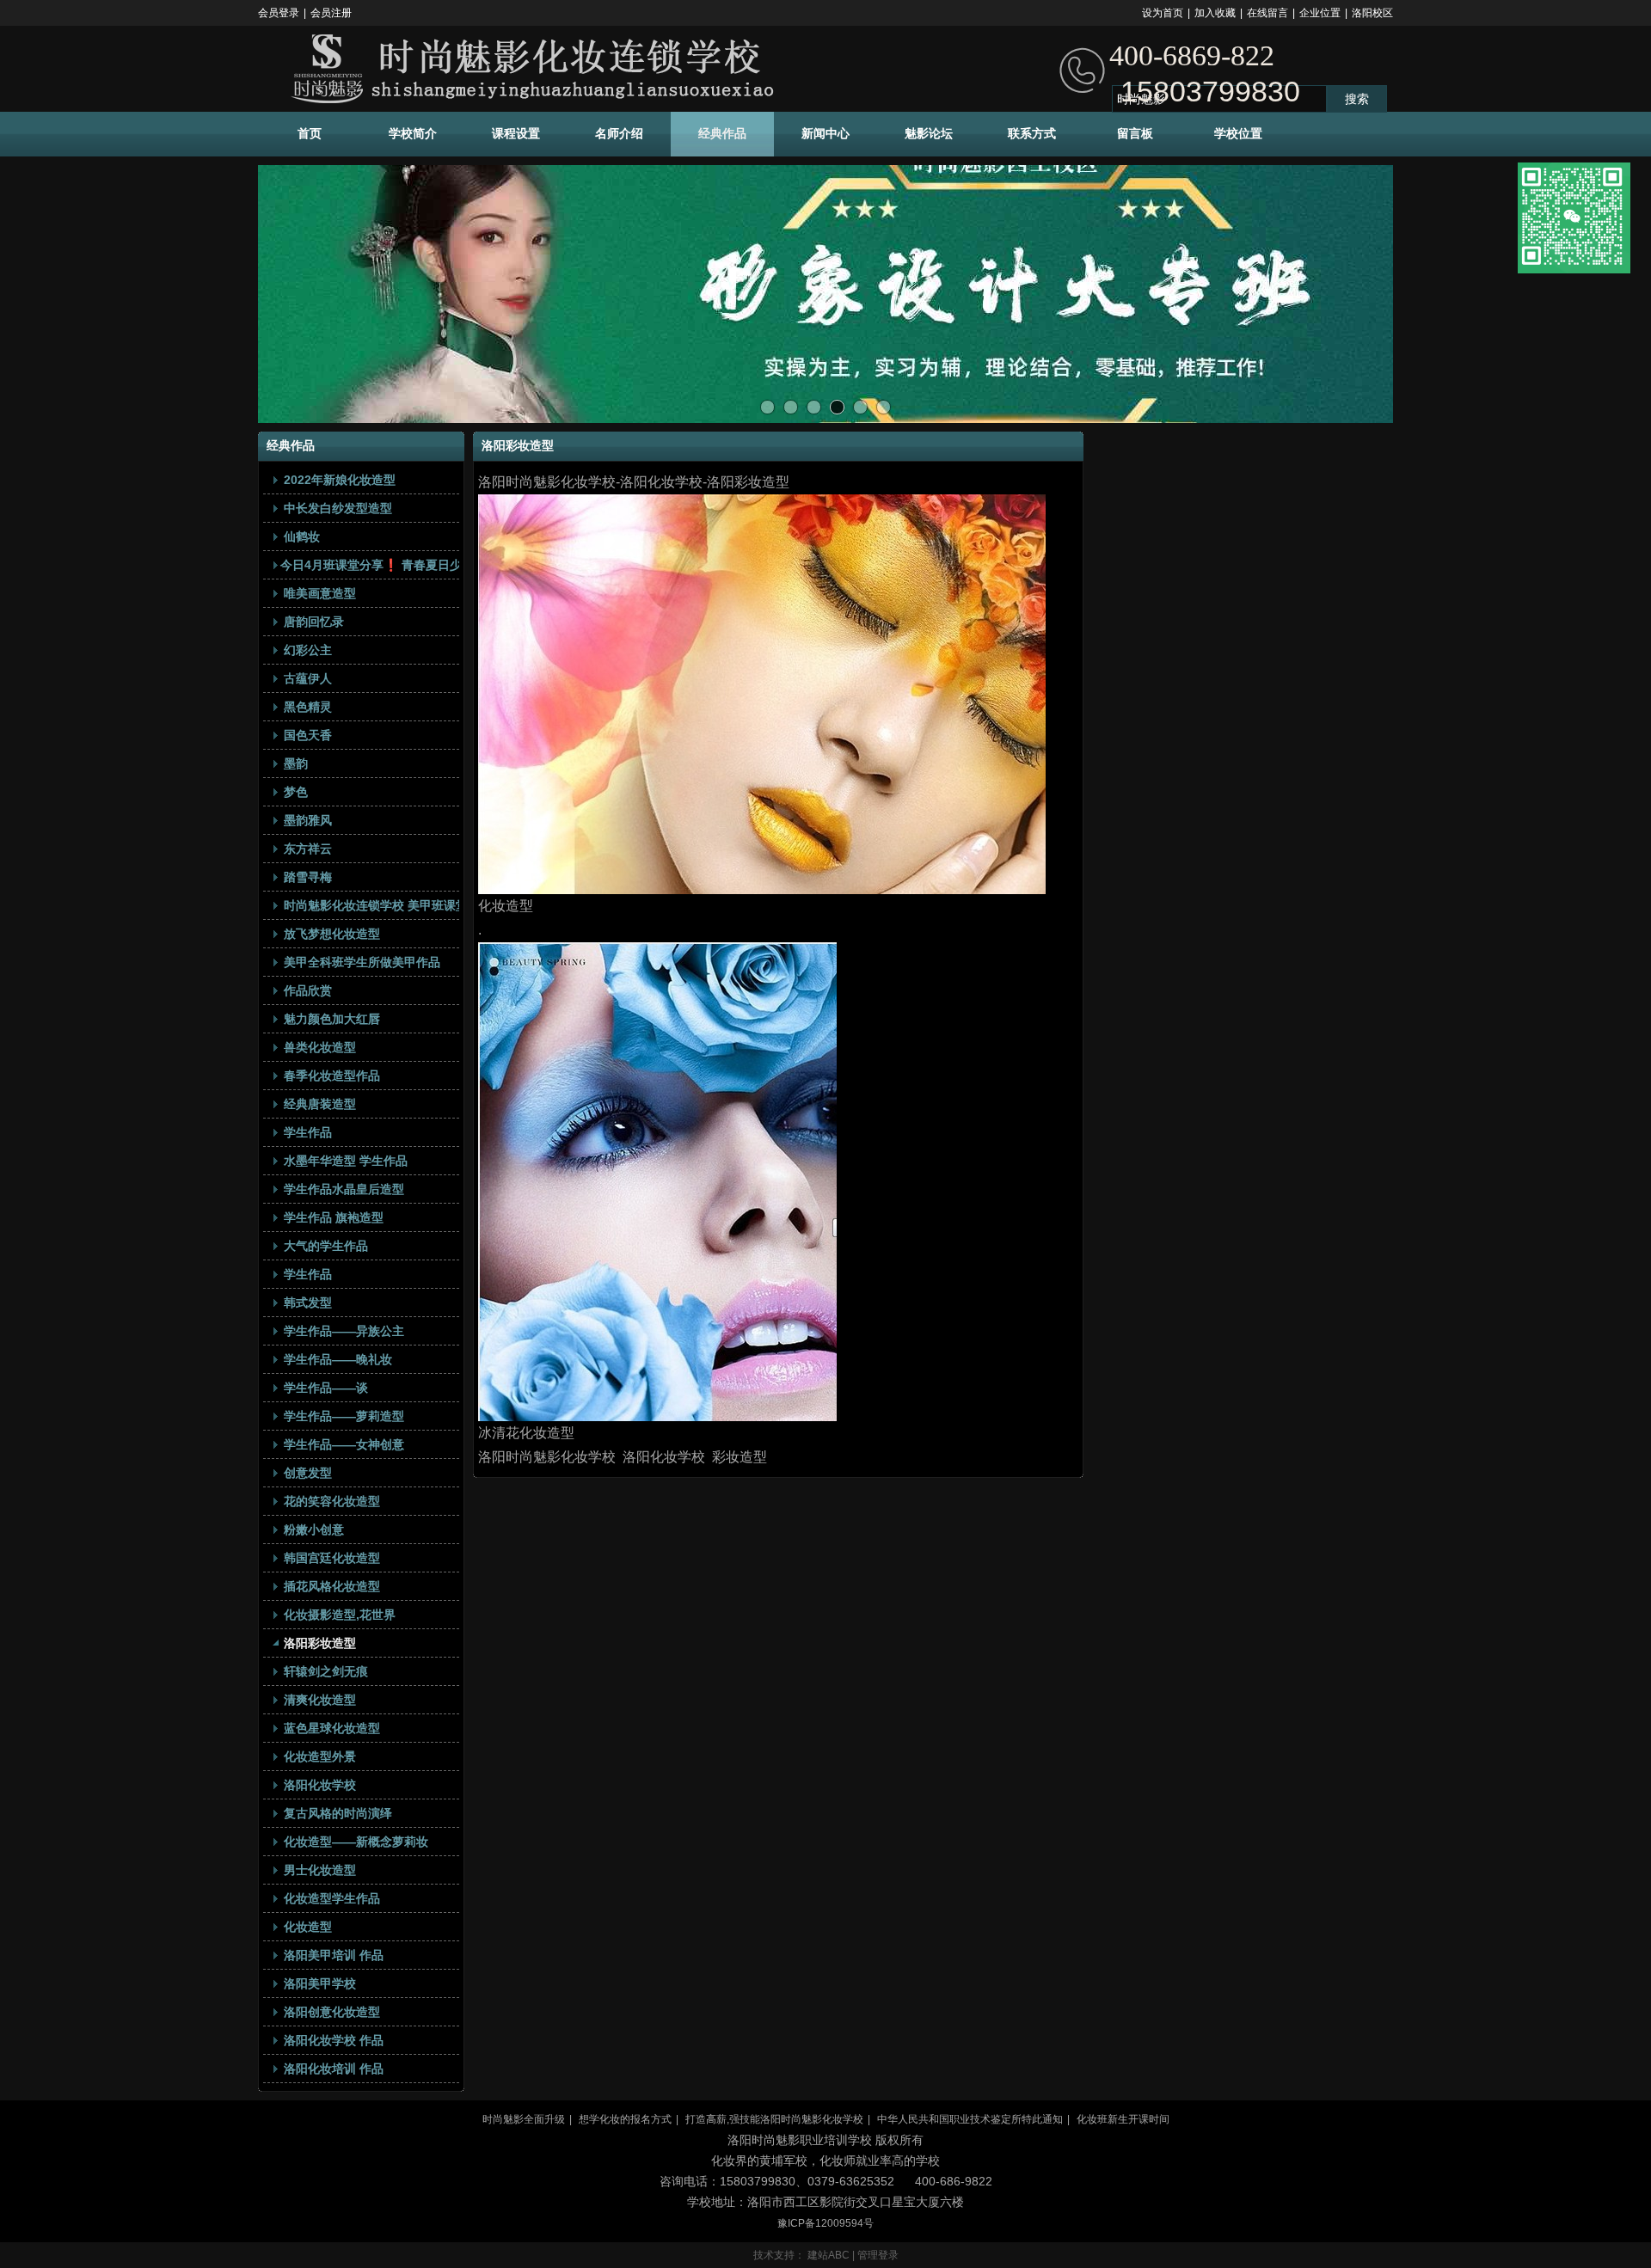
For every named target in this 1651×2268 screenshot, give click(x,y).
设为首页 (1163, 13)
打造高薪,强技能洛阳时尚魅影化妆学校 (774, 2119)
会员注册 (331, 13)
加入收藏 (1215, 13)
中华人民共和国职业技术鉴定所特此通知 (970, 2119)
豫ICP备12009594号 (825, 2223)
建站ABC (829, 2255)
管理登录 (878, 2255)
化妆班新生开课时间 (1123, 2119)
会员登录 (279, 13)
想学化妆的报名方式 (625, 2119)
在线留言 (1267, 13)
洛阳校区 (1372, 13)
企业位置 (1320, 13)
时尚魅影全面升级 (524, 2119)
